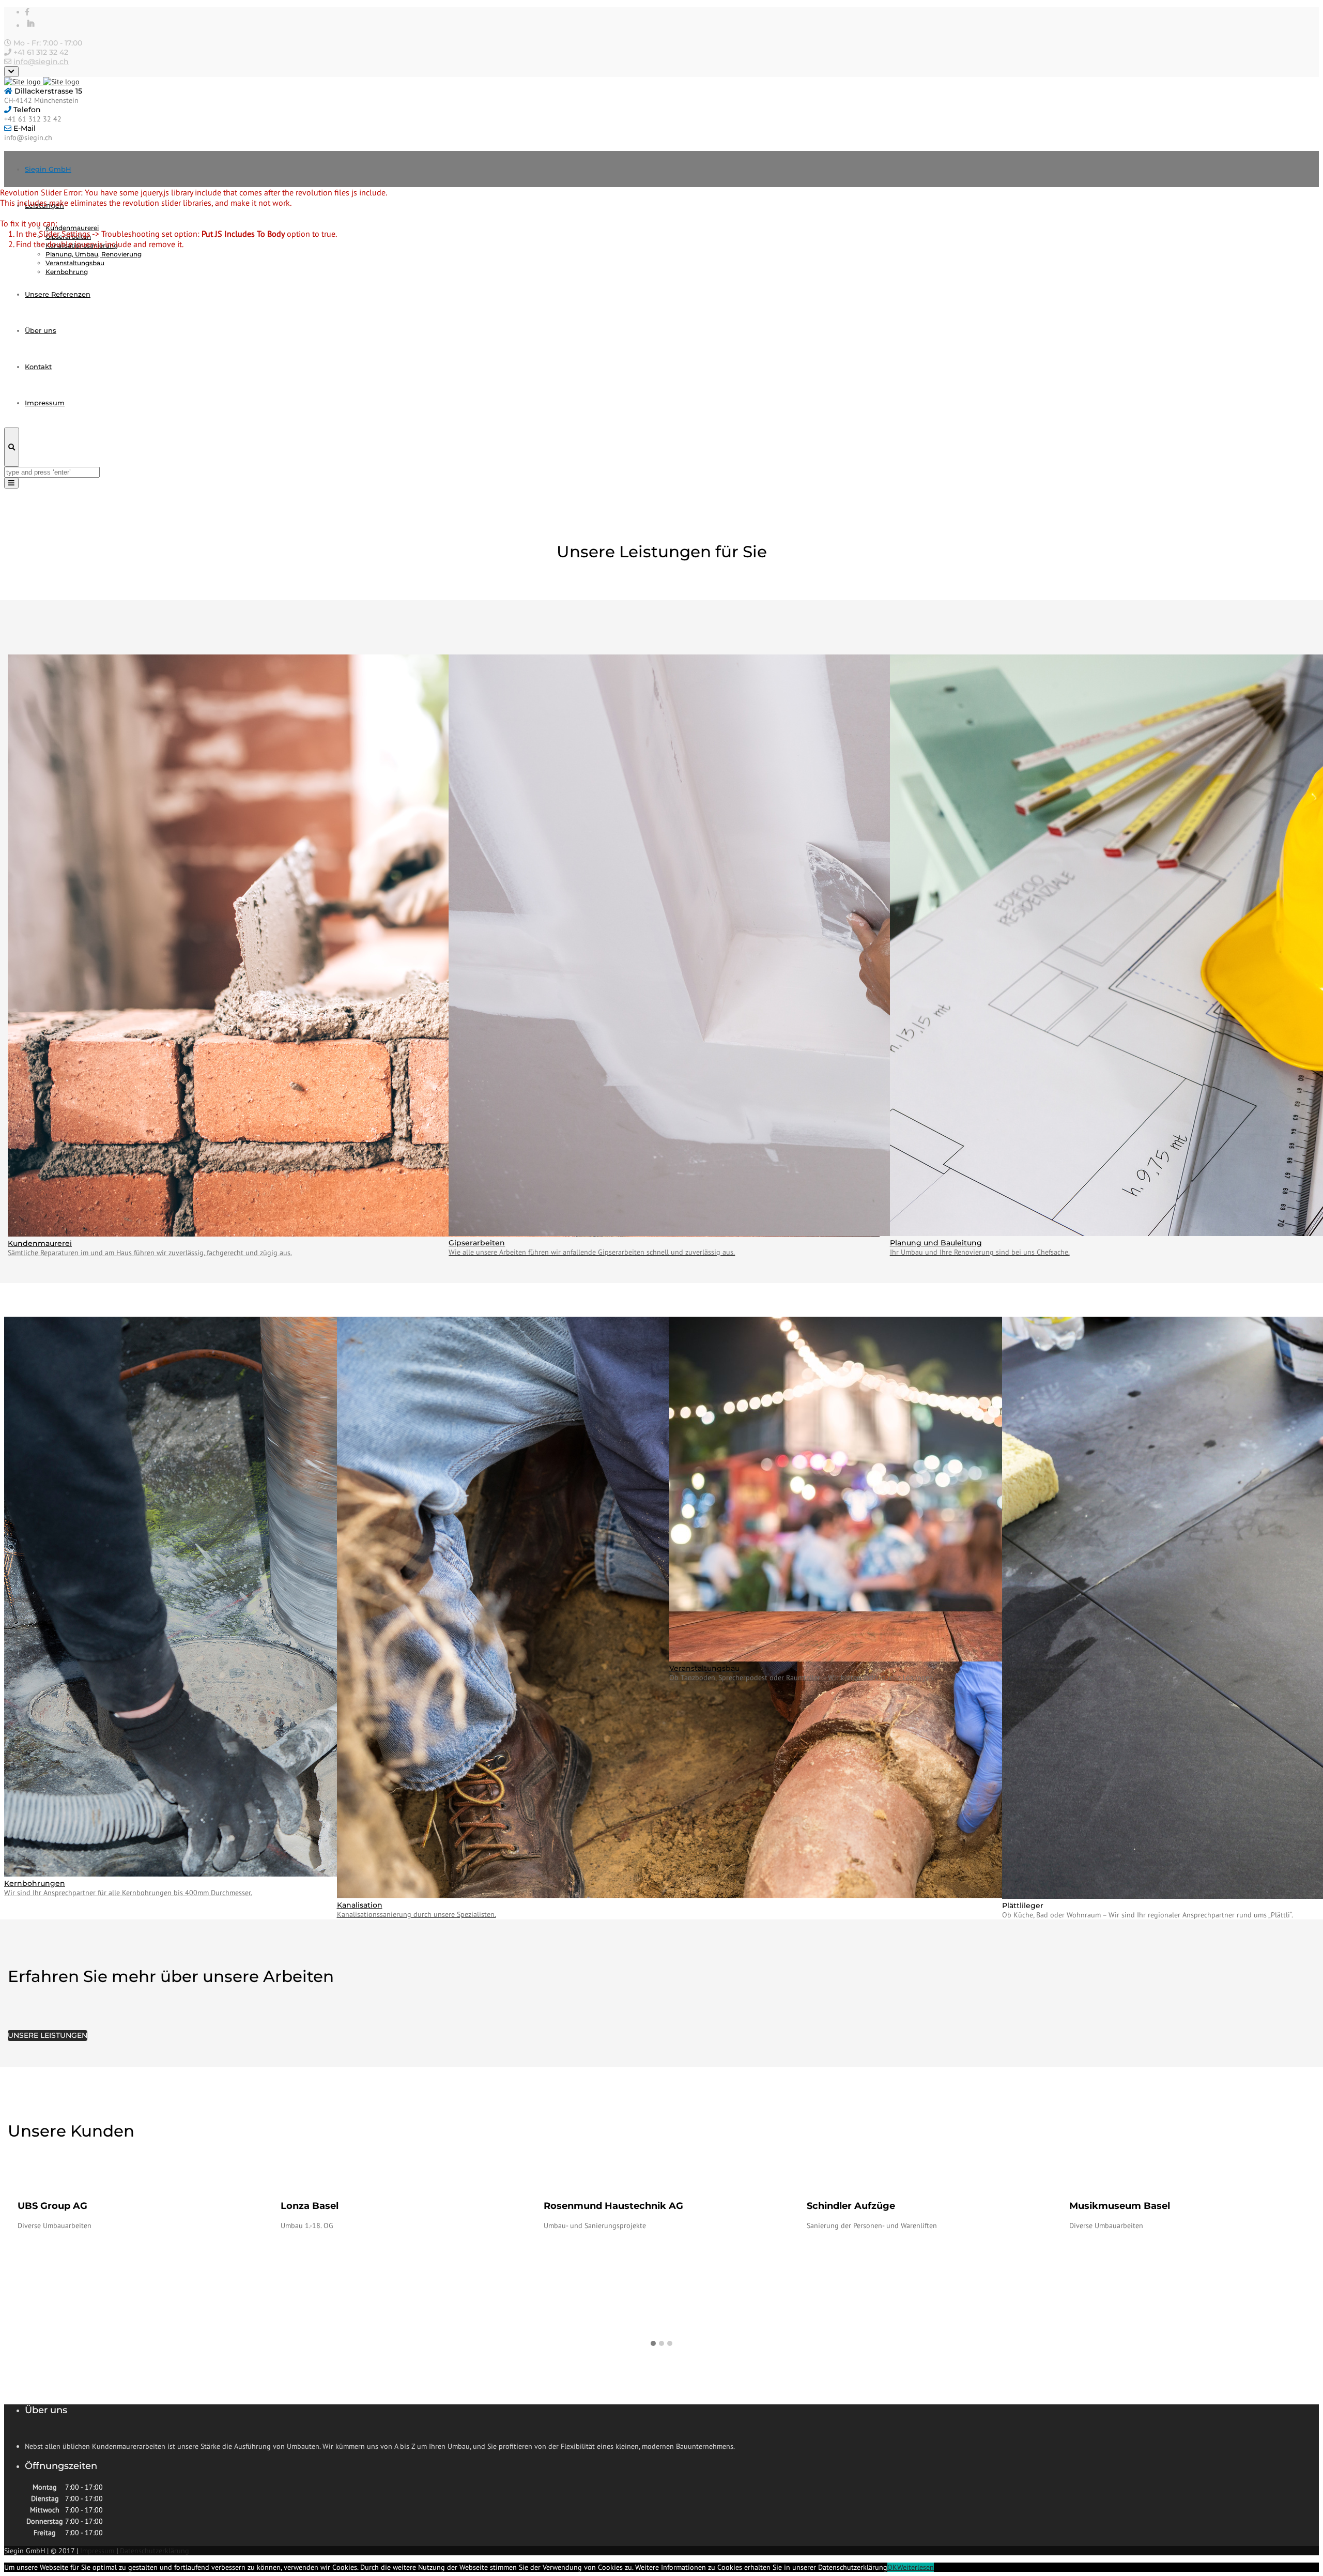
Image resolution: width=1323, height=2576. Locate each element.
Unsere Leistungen (48, 2035)
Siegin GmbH (48, 169)
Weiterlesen (916, 2567)
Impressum (97, 2551)
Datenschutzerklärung (155, 2551)
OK (892, 2567)
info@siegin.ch (41, 62)
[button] (653, 2344)
